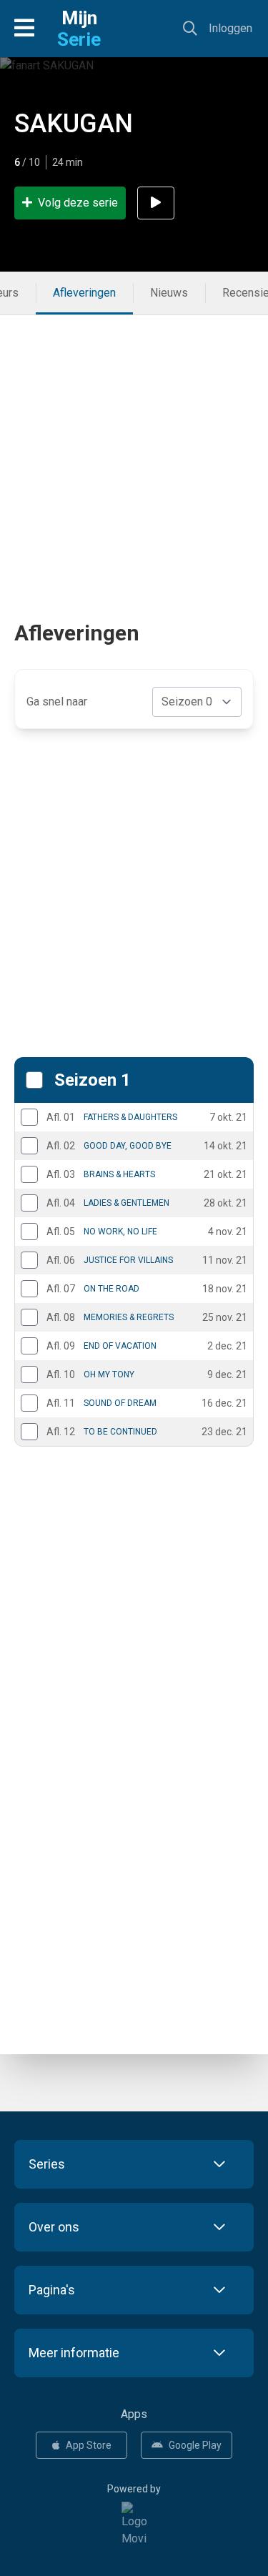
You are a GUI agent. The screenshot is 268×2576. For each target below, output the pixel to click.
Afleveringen (84, 293)
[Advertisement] (134, 449)
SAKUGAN (74, 124)
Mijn (79, 29)
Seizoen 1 (93, 1080)
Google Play (195, 2445)
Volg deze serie (78, 203)
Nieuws (169, 293)
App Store (89, 2445)
